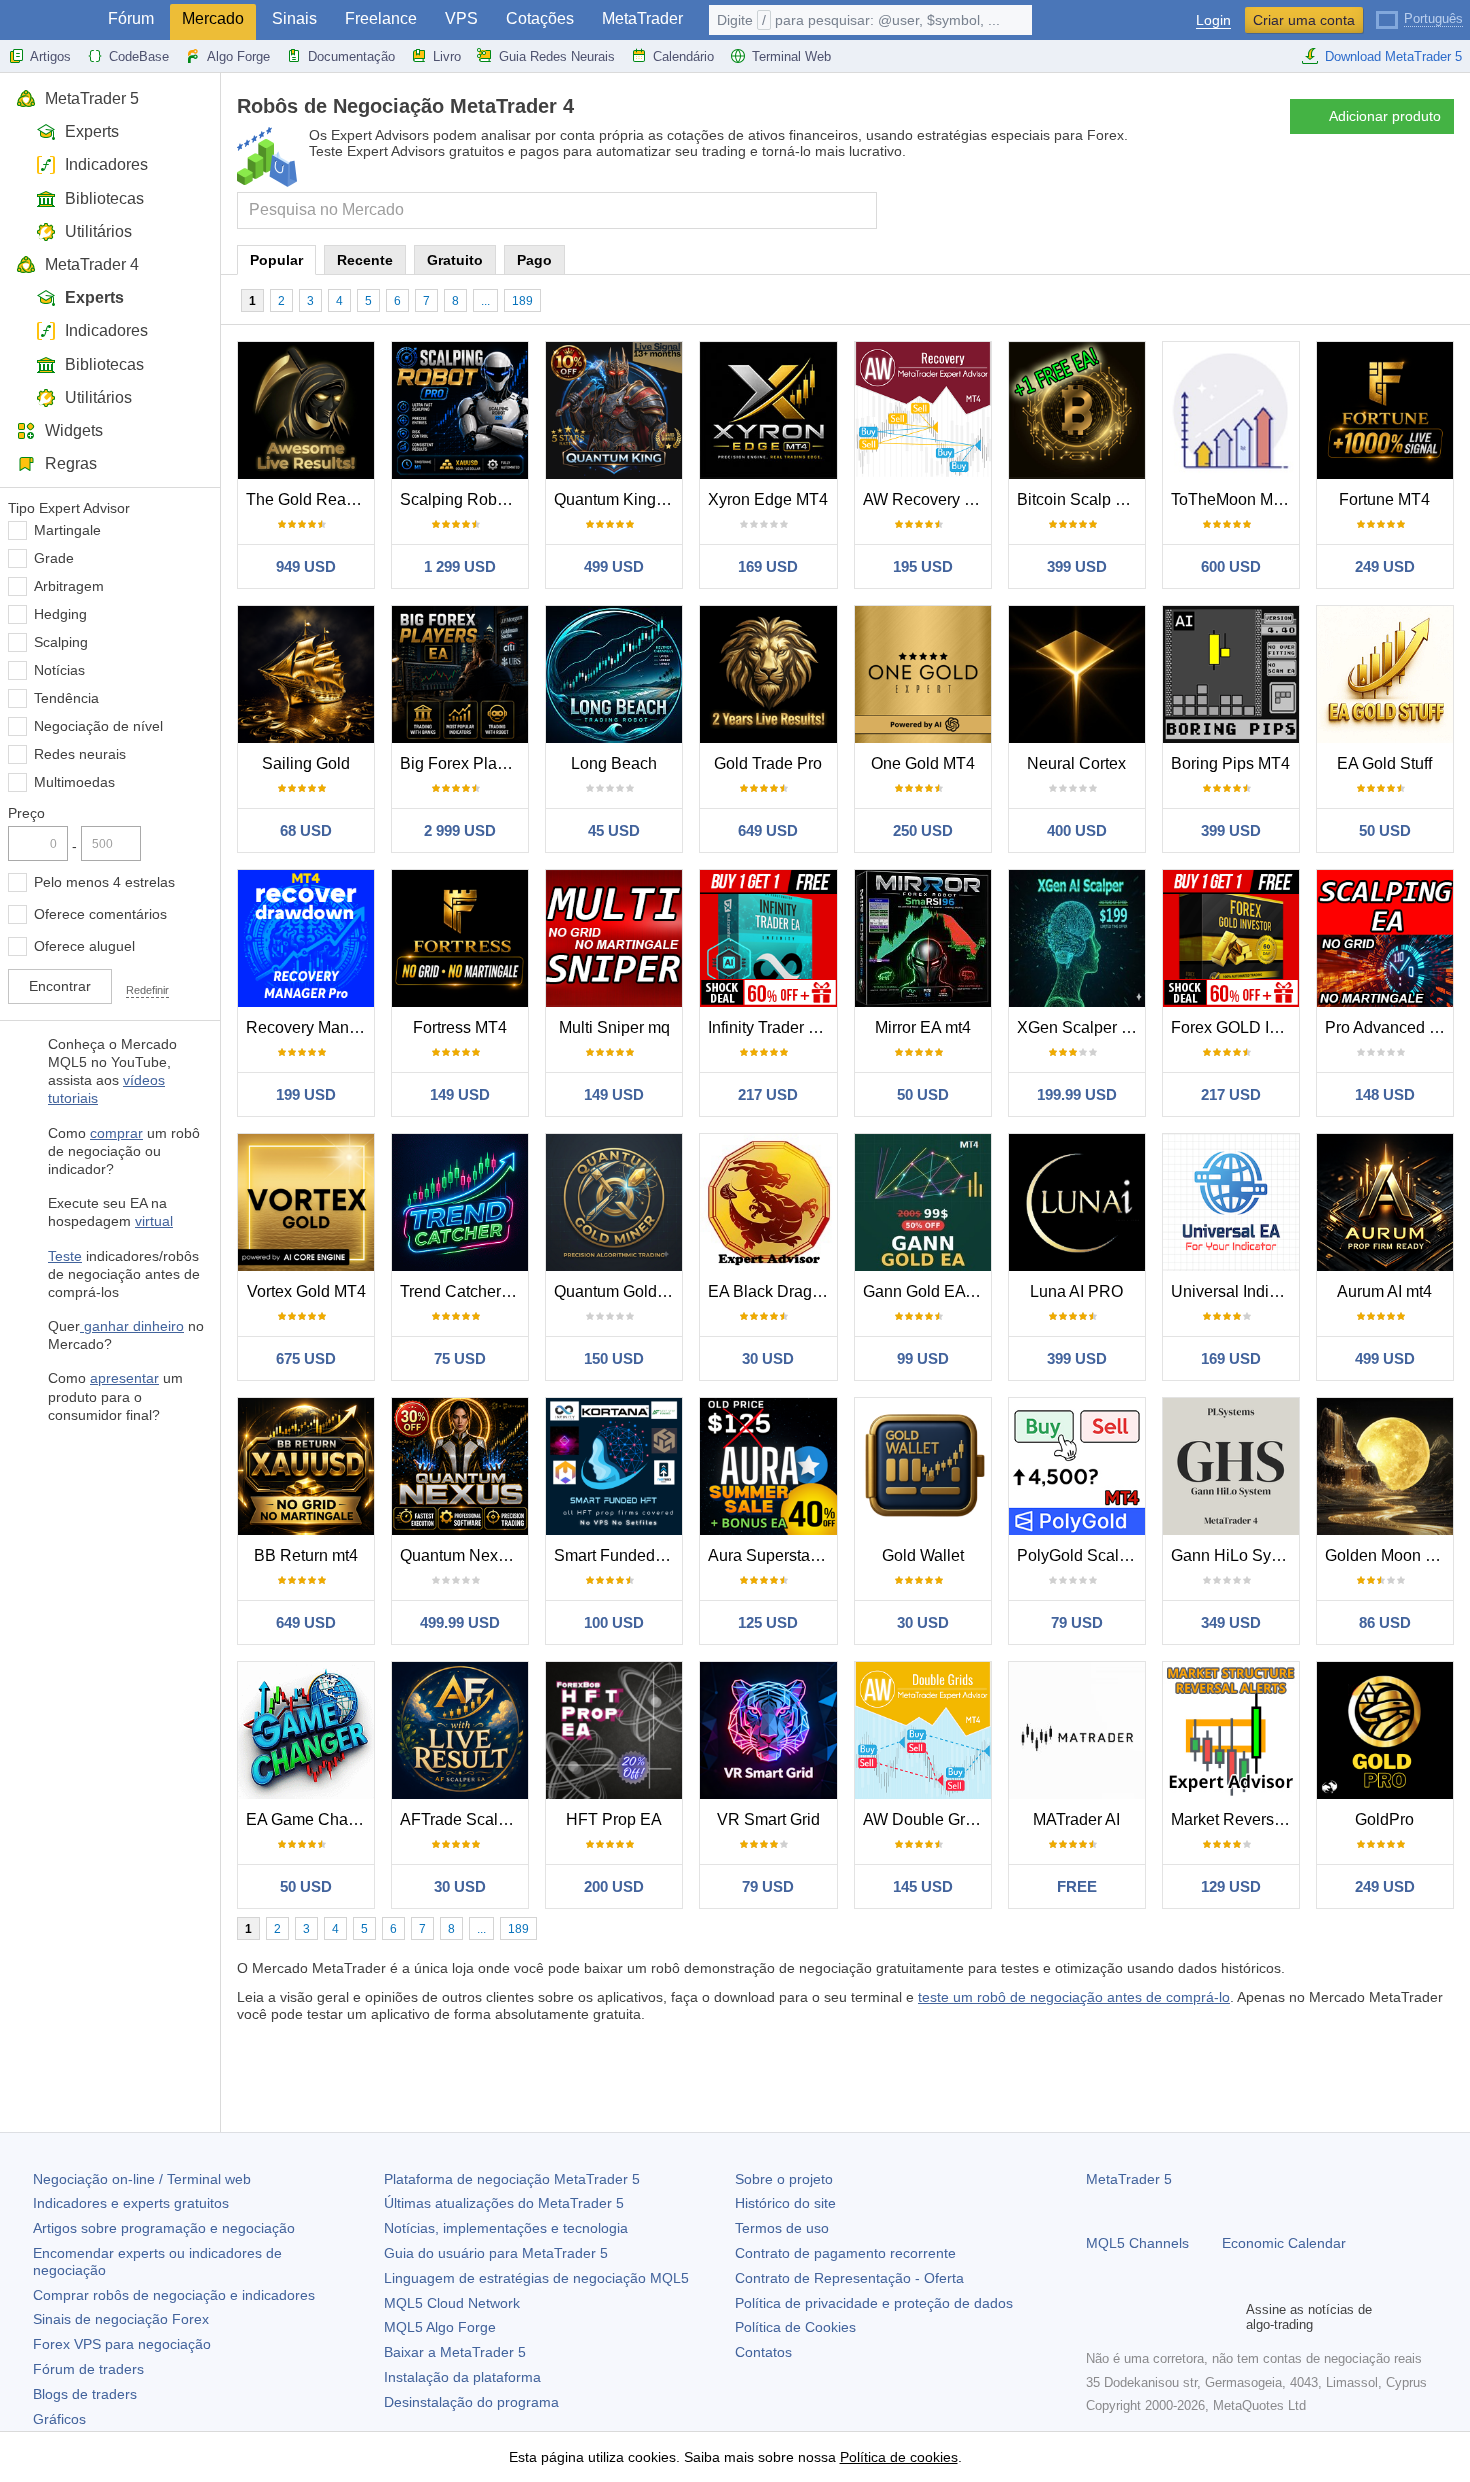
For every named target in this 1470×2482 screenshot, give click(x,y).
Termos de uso (782, 2228)
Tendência (66, 698)
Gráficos (59, 2419)
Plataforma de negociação (512, 2179)
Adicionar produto (1385, 116)
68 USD (306, 830)
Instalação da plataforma (462, 2377)
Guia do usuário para (496, 2253)
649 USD (768, 830)
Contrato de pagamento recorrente (845, 2253)
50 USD (1385, 830)
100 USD (614, 1622)
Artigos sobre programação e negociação (164, 2228)
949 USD (306, 566)
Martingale (67, 530)
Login (1213, 20)
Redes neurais (80, 754)
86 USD (1385, 1622)
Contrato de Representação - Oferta (849, 2278)
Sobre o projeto (784, 2179)
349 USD (1231, 1622)
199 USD (306, 1094)
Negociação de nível (98, 726)
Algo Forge (238, 56)
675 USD (306, 1358)
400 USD (1077, 830)
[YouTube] (1194, 2317)
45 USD (614, 830)
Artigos (50, 56)
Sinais (294, 18)
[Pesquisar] (859, 210)
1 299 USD (460, 566)
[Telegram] (1130, 2317)
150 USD (614, 1358)
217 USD (768, 1094)
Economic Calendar (1284, 2243)
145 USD (923, 1886)
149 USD (460, 1094)
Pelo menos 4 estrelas (104, 882)
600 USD (1231, 566)
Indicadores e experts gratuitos (131, 2203)
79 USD (1077, 1622)
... (485, 301)
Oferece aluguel (84, 946)
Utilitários (98, 231)
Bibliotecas (104, 198)
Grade (54, 558)
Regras (71, 463)
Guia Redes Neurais (557, 56)
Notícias (59, 670)
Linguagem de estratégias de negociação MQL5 (536, 2278)
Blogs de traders (85, 2394)
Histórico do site (785, 2203)
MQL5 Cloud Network (452, 2303)
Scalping (61, 642)
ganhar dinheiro (132, 1326)
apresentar (124, 1378)
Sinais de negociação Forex (121, 2319)
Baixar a (455, 2352)
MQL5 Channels (1137, 2243)
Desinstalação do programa (471, 2402)
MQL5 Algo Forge (440, 2327)
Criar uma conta (1304, 20)
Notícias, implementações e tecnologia (506, 2228)
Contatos (763, 2352)
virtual (154, 1221)
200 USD (614, 1886)
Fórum (131, 18)
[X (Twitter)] (1162, 2317)
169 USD (768, 566)
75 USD (460, 1358)
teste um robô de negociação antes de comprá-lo (1074, 1997)
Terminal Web (791, 56)
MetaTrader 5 (92, 98)
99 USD (923, 1358)
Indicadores (106, 164)
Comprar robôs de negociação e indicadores (174, 2295)
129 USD (1231, 1886)
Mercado (213, 18)
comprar (116, 1133)
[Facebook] (1098, 2317)
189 (522, 301)
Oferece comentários (100, 914)
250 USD (923, 830)
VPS (461, 18)
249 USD (1385, 566)
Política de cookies (899, 2457)
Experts (92, 131)
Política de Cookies (795, 2327)
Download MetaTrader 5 (1393, 56)
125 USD (768, 1622)
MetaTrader (642, 18)
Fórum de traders (88, 2369)
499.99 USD (460, 1622)
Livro (447, 56)
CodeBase (139, 56)
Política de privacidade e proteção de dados (874, 2303)
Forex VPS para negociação (122, 2344)
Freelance (381, 18)
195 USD (923, 566)
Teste (65, 1256)
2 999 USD (460, 830)
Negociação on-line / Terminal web (142, 2179)
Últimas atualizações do (504, 2203)
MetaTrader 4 (92, 264)
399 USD (1077, 566)
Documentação (351, 56)
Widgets (74, 430)
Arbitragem (69, 586)
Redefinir (147, 990)
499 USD (614, 566)
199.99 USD (1077, 1094)
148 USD (1385, 1094)
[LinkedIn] (1226, 2317)
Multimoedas (74, 782)
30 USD (768, 1358)
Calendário (683, 56)
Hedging (60, 614)
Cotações (540, 18)
